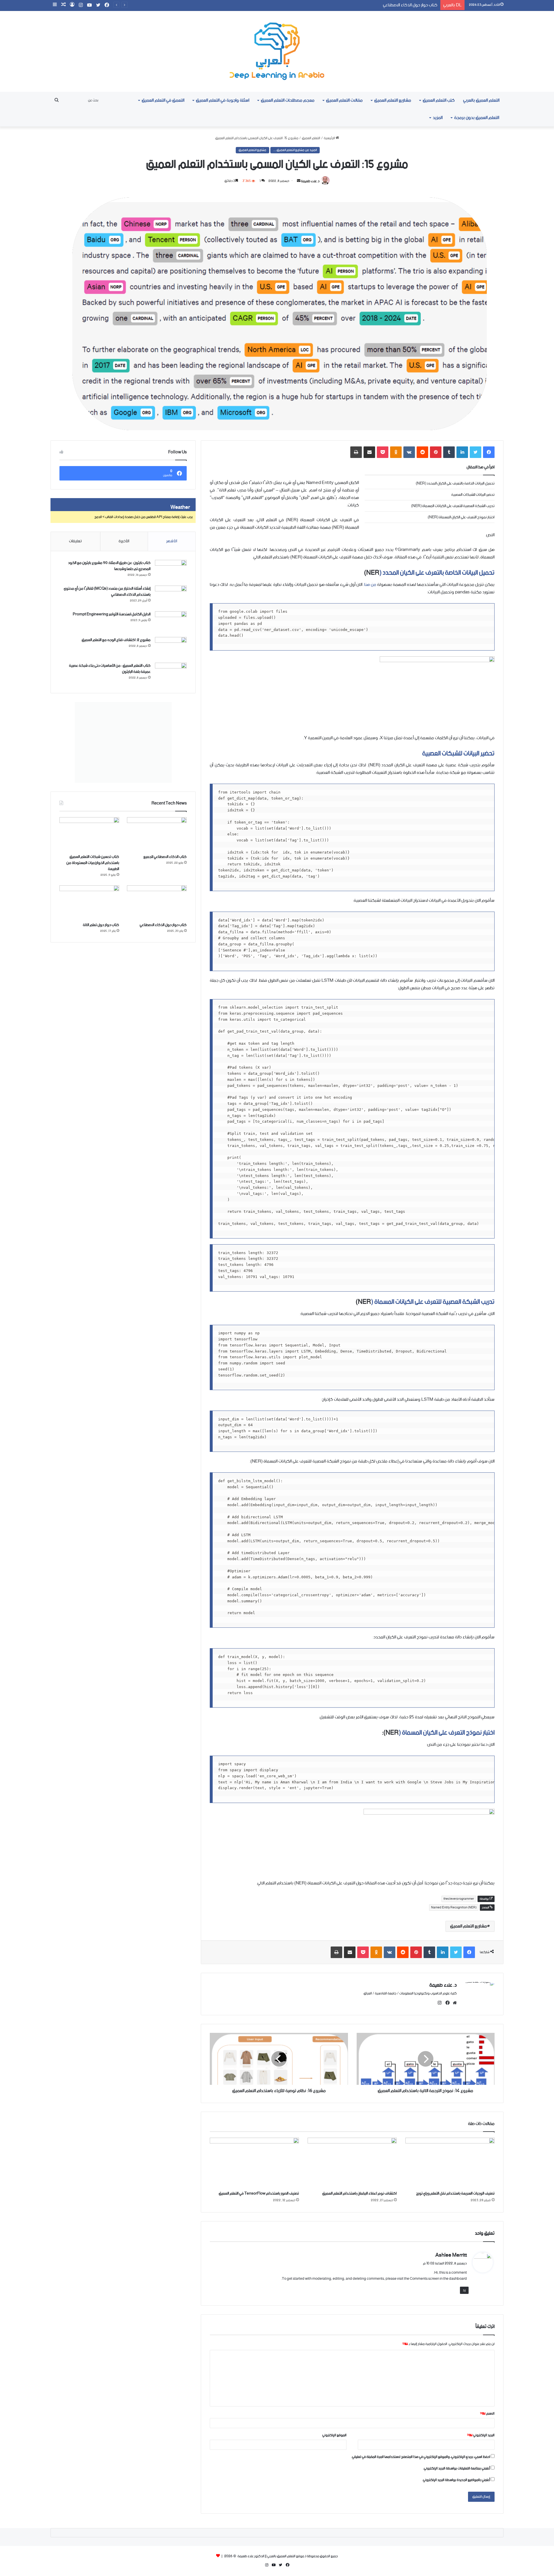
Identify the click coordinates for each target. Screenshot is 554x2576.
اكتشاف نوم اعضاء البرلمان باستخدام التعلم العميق (360, 2194)
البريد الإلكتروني (481, 2435)
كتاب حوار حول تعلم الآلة (101, 925)
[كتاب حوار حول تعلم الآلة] (89, 902)
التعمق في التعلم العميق (163, 100)
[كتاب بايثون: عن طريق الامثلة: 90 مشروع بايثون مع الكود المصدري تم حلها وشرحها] (171, 571)
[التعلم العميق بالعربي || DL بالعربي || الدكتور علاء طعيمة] (277, 51)
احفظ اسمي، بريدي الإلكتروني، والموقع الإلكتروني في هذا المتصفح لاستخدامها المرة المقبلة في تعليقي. (421, 2457)
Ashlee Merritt (451, 2255)
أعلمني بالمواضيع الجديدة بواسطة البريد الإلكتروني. (456, 2480)
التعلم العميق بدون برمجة (477, 118)
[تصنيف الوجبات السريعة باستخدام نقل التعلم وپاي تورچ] (450, 2163)
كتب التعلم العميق (439, 100)
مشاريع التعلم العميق (393, 100)
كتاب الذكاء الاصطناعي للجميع (165, 857)
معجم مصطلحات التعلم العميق (288, 100)
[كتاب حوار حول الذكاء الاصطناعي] (157, 902)
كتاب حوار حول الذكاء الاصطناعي (163, 925)
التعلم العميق (311, 138)
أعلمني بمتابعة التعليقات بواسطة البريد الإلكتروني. (457, 2468)
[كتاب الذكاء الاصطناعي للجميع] (157, 834)
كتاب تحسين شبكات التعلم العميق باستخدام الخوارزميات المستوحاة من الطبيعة (93, 863)
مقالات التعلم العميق (344, 100)
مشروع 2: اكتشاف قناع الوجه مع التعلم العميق (116, 640)
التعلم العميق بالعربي (481, 100)
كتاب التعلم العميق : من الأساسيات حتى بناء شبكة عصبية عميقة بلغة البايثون (110, 669)
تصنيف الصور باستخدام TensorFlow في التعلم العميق (259, 2194)
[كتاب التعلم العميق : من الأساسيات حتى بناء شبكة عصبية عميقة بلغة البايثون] (171, 674)
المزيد (438, 118)
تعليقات (75, 541)
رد (464, 2290)
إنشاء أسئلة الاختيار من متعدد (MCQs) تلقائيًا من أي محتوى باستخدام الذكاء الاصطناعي (107, 592)
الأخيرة (124, 541)
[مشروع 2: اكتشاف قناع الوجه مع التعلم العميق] (171, 648)
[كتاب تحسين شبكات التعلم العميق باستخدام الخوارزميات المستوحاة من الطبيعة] (89, 834)
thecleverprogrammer (459, 1899)
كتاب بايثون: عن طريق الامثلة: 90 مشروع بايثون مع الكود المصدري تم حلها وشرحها (109, 566)
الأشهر (172, 541)
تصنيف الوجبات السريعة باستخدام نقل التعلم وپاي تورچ (455, 2194)
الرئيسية (330, 138)
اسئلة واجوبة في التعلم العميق (223, 100)
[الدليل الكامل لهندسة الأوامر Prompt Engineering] (171, 622)
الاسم (487, 2414)
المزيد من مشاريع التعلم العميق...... (295, 150)
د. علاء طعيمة (310, 181)
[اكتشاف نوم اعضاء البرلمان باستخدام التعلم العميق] (352, 2163)
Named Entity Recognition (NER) (454, 1908)
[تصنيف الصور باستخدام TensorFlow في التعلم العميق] (254, 2163)
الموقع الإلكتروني (334, 2435)
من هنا (370, 585)
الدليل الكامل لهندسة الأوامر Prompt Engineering (112, 614)
